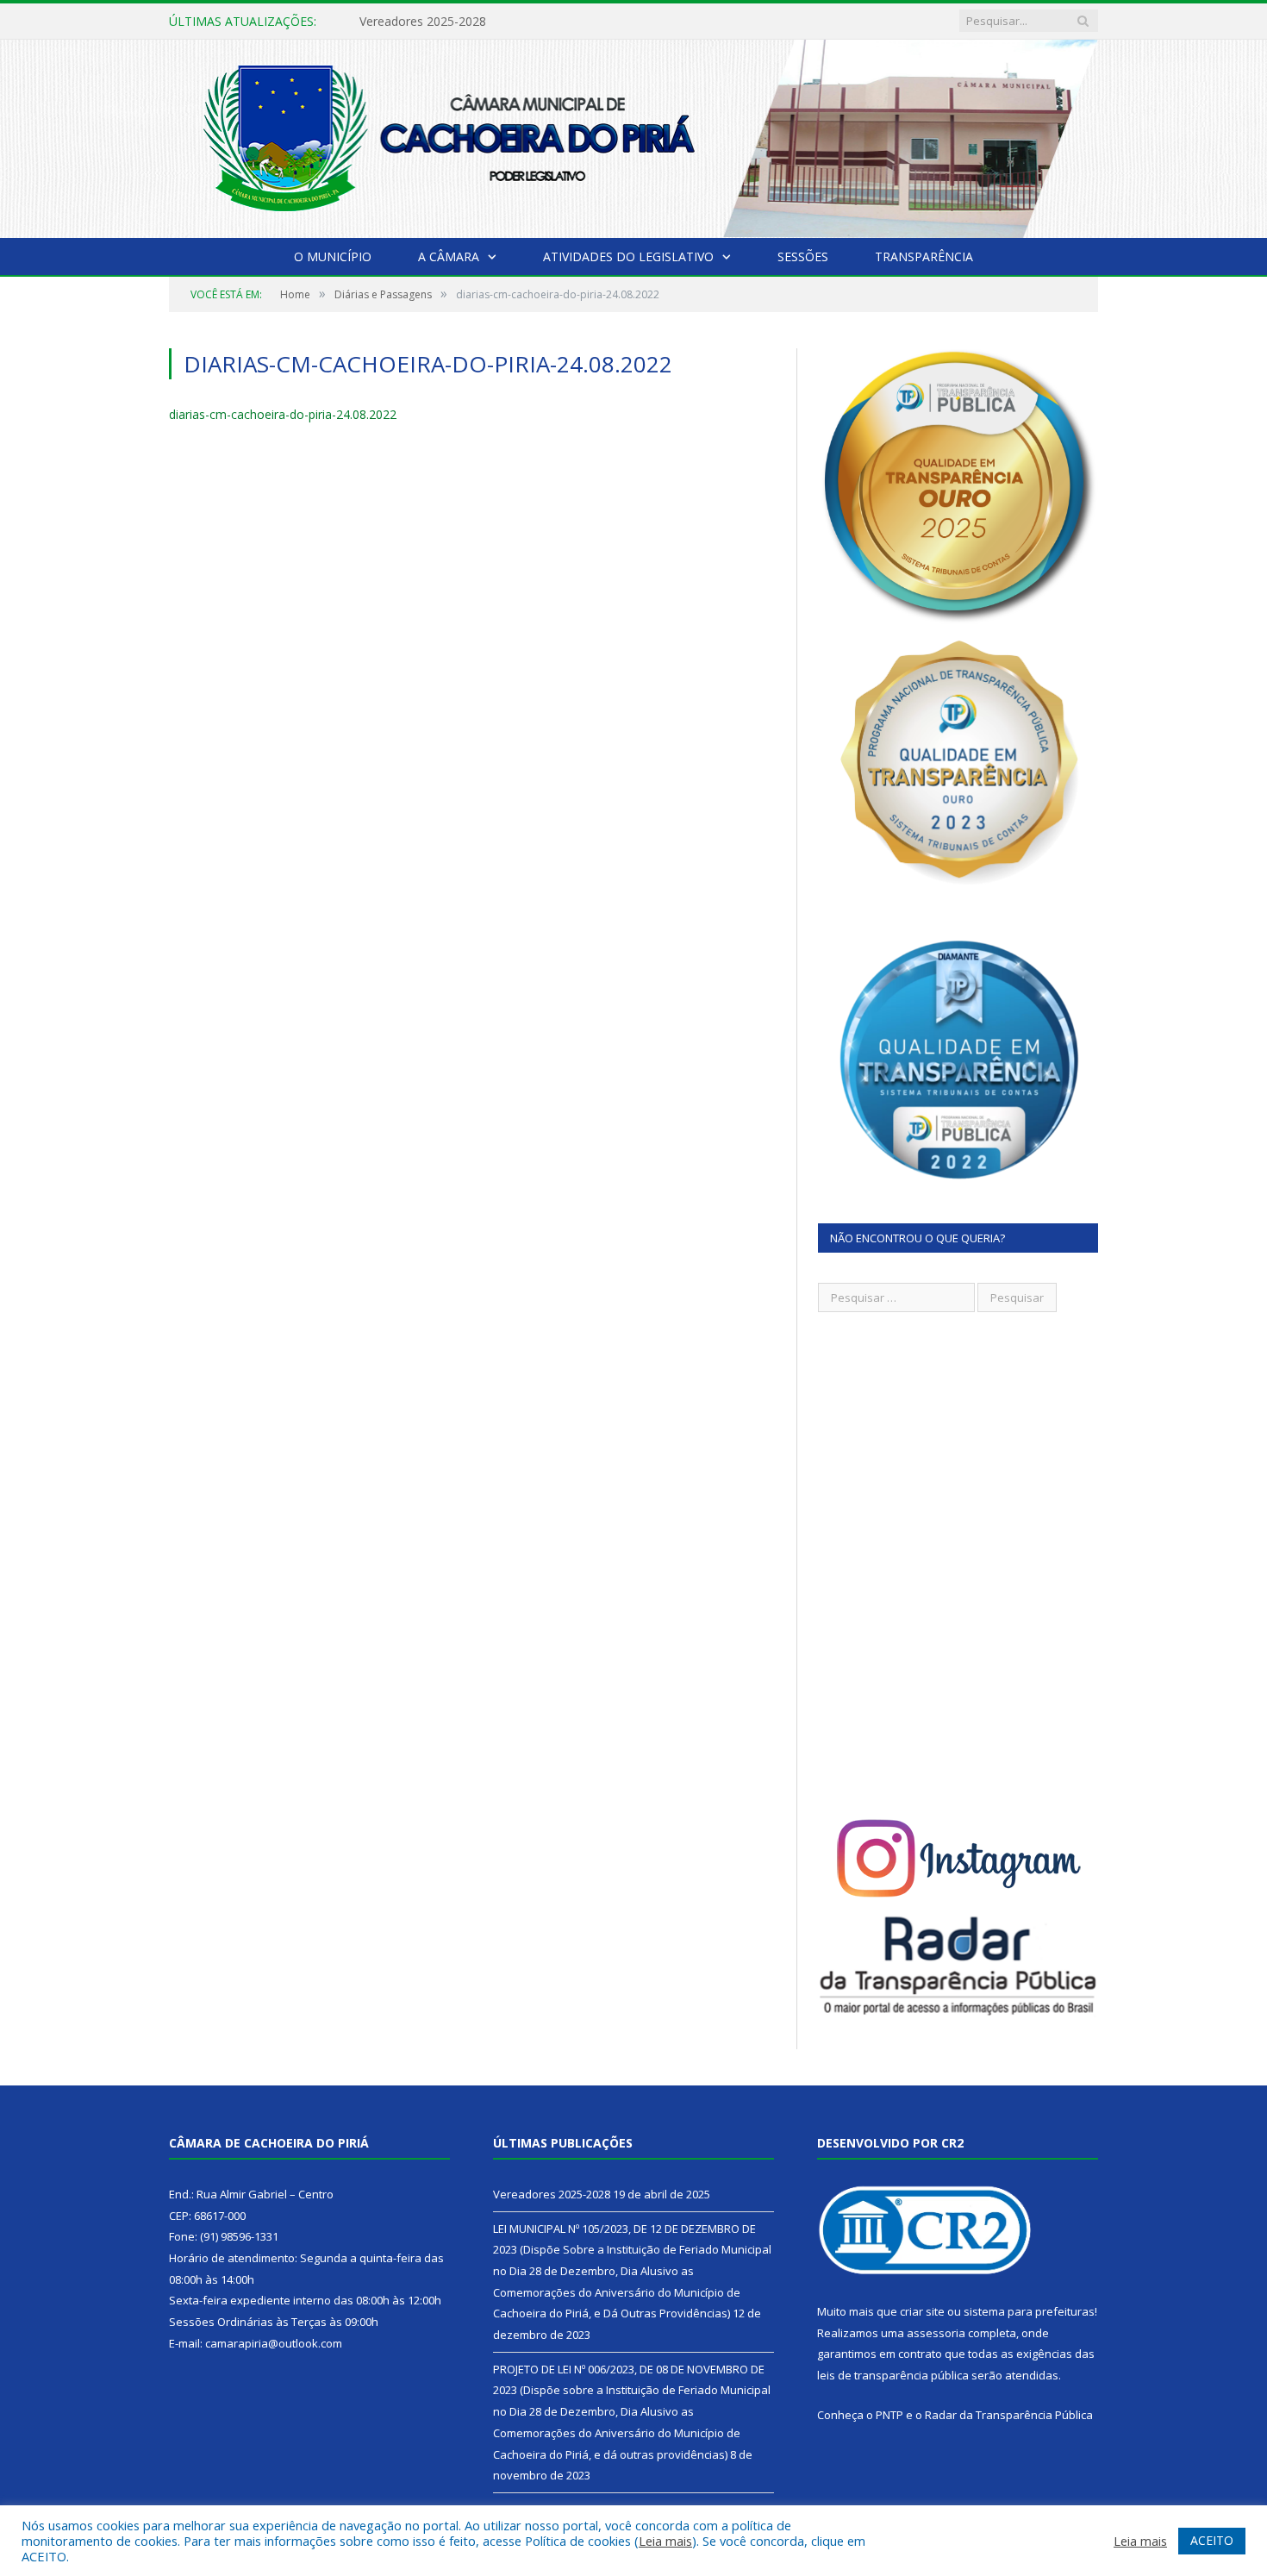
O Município (333, 256)
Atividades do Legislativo (628, 256)
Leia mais (665, 2541)
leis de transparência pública (893, 2375)
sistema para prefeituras (1029, 2311)
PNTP (889, 2415)
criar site (922, 2311)
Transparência (924, 256)
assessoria (936, 2333)
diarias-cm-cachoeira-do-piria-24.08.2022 (283, 414)
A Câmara (449, 256)
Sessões (803, 256)
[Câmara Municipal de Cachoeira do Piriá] (633, 135)
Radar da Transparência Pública (1009, 2415)
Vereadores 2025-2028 (552, 2194)
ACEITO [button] (1212, 2540)
